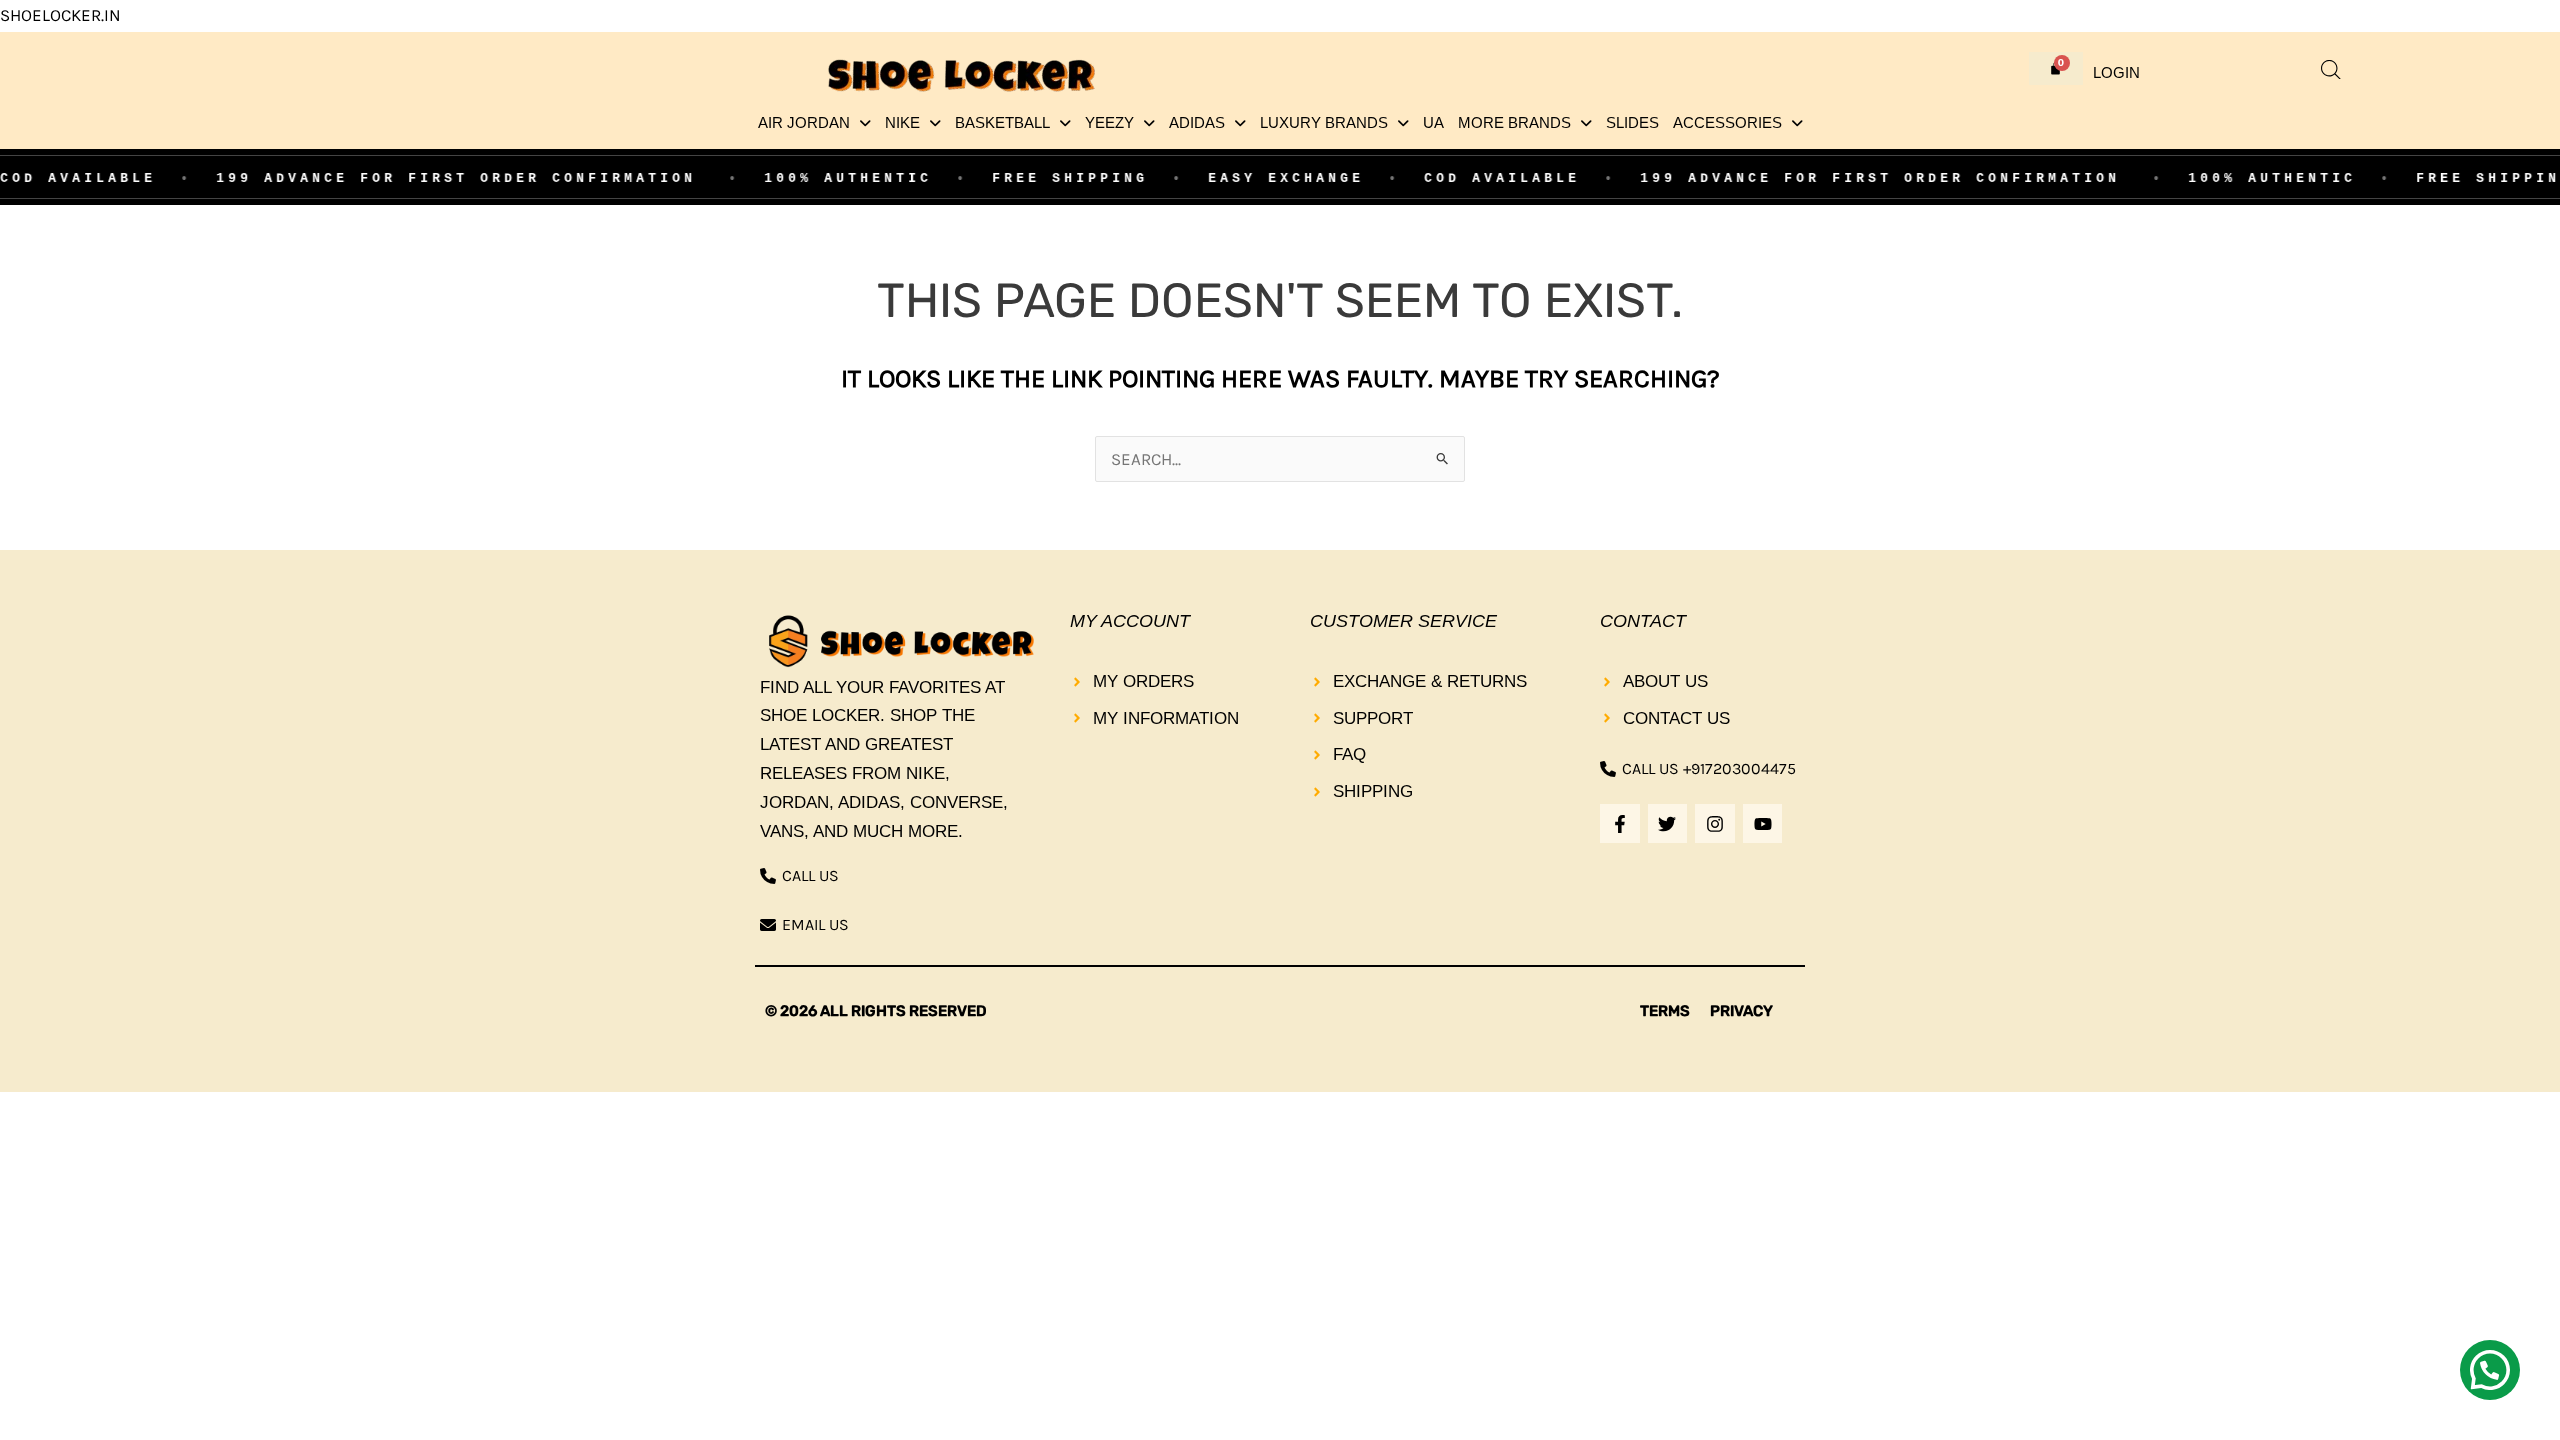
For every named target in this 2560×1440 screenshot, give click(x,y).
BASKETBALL (1002, 123)
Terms (1665, 1011)
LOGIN (2116, 73)
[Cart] (2056, 68)
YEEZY (1109, 123)
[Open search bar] (2331, 70)
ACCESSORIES (1727, 123)
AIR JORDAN (804, 123)
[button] (814, 123)
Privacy (1741, 1011)
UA (1433, 123)
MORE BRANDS (1514, 123)
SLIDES (1632, 123)
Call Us (810, 875)
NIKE (902, 123)
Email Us (815, 924)
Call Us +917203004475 (1709, 768)
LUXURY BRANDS (1324, 123)
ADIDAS (1197, 123)
